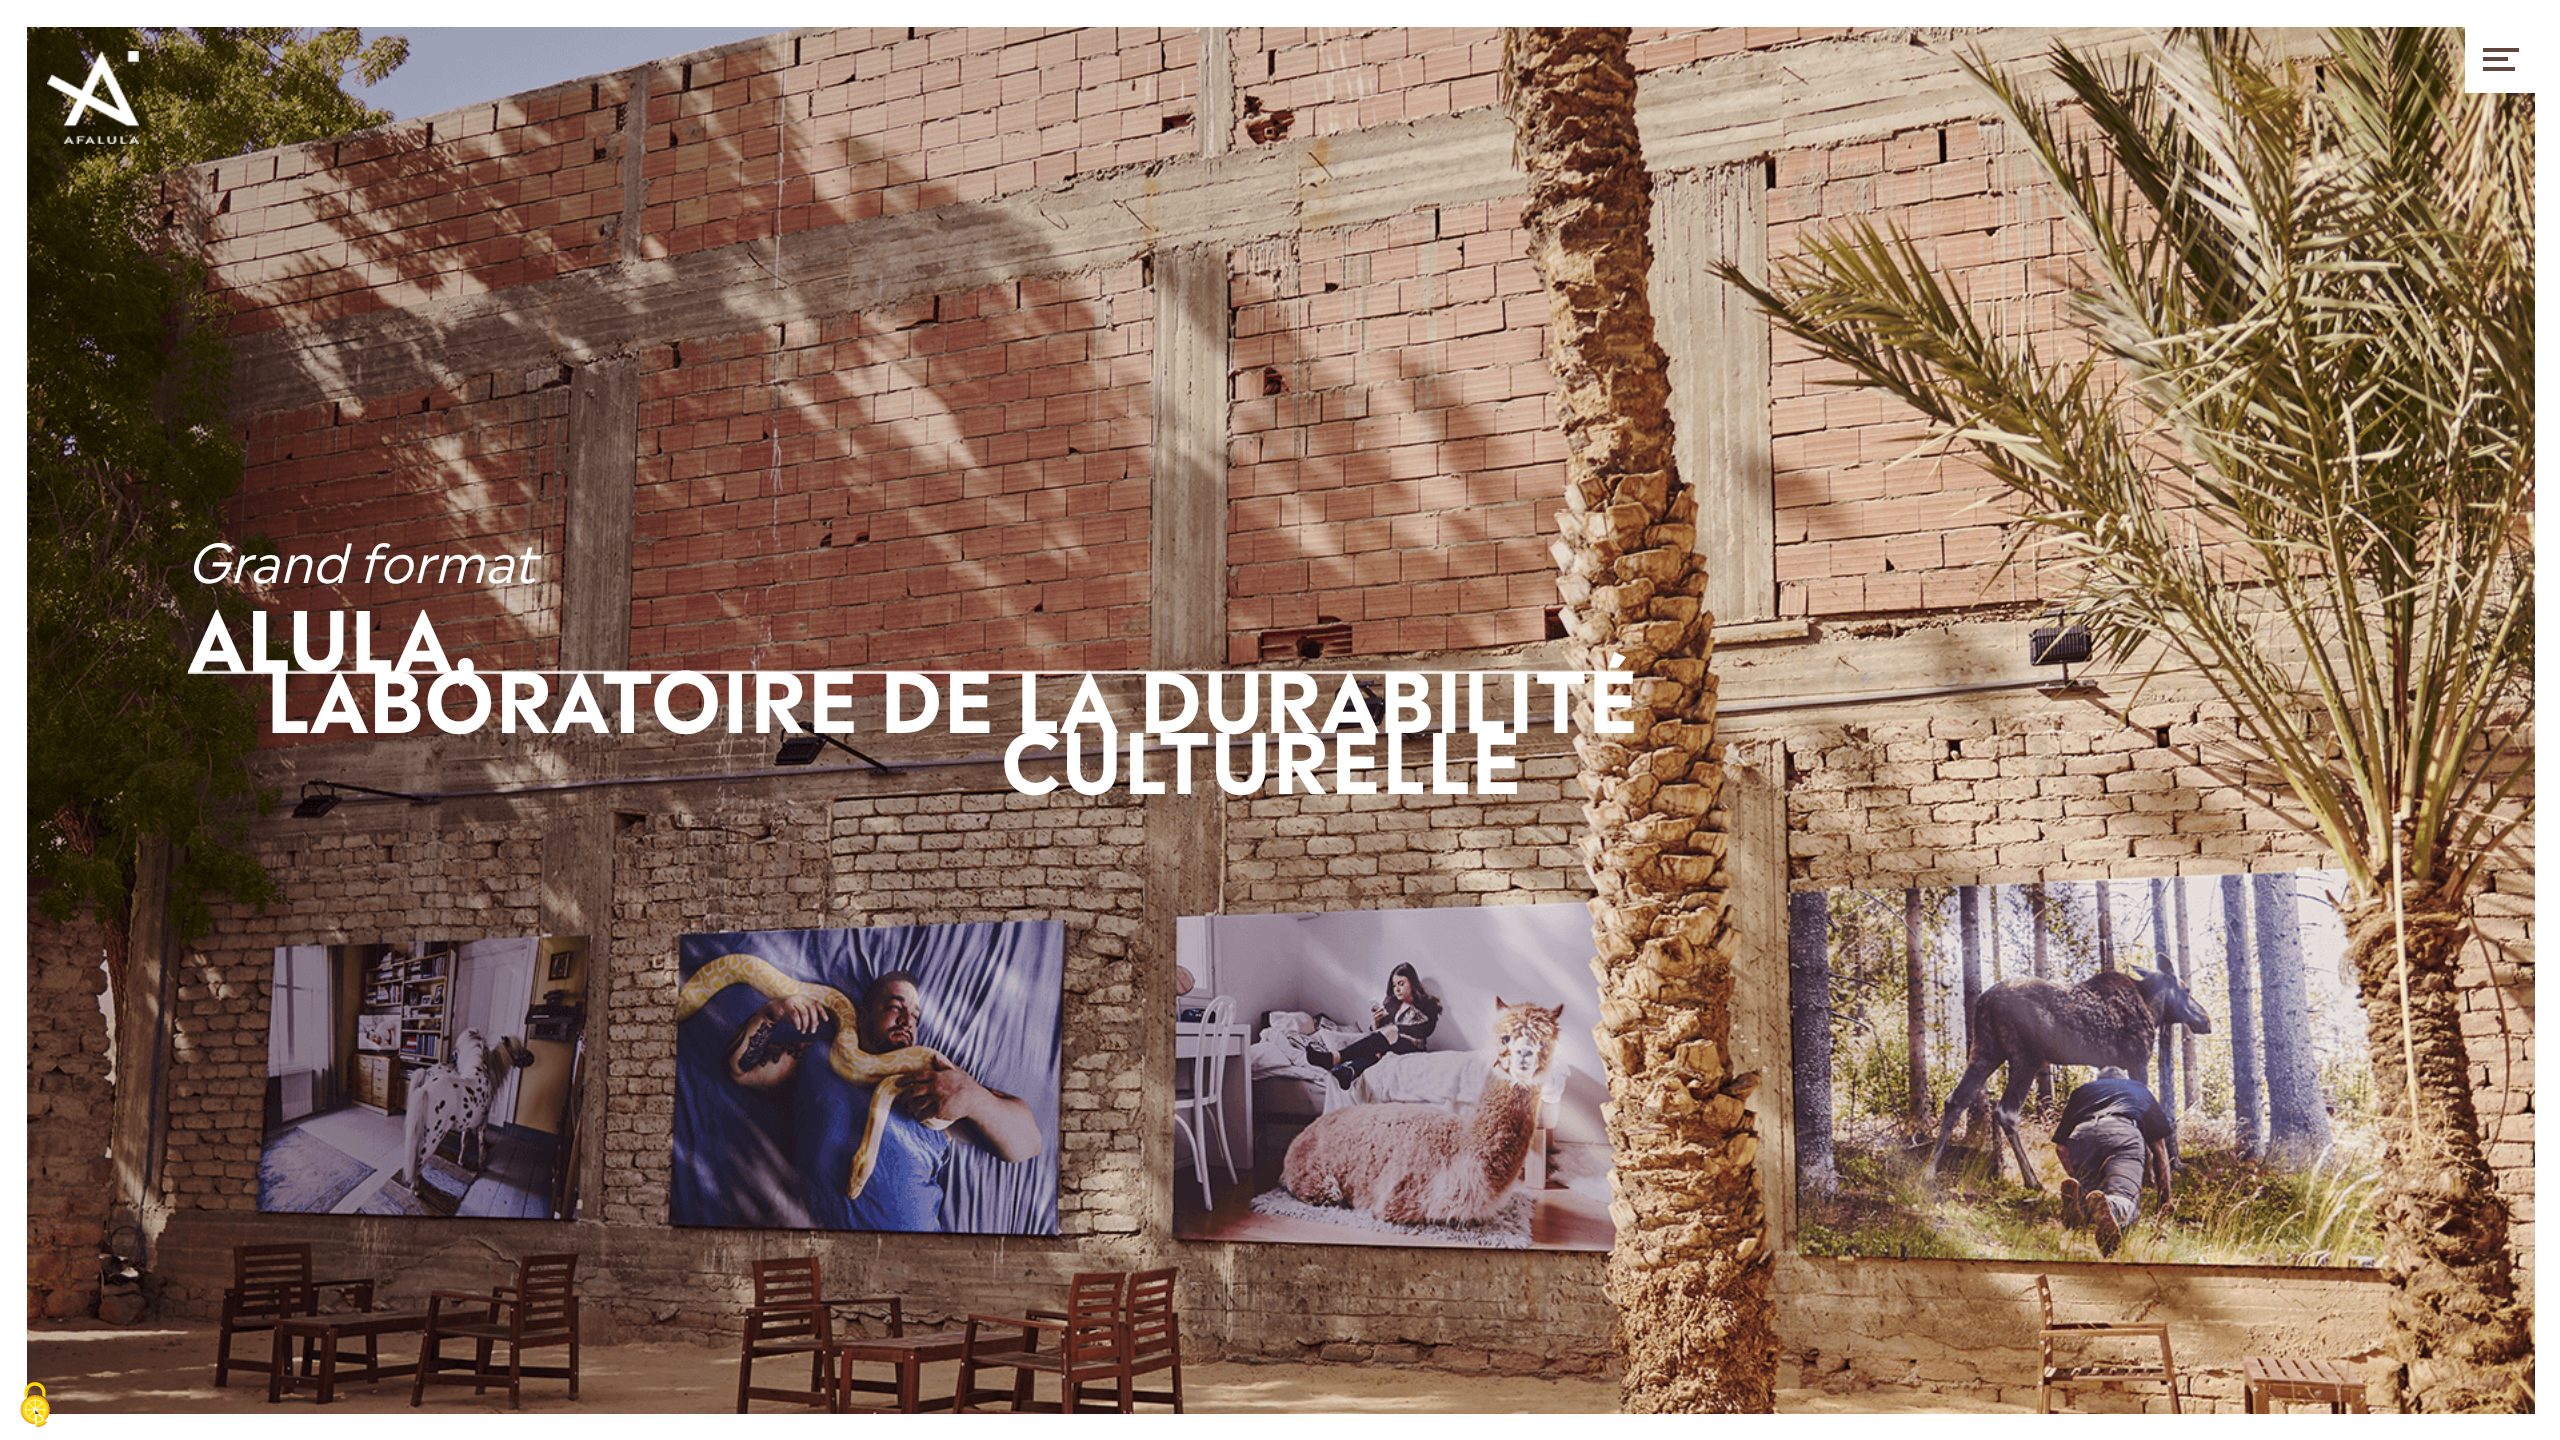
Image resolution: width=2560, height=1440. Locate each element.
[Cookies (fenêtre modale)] (35, 1406)
